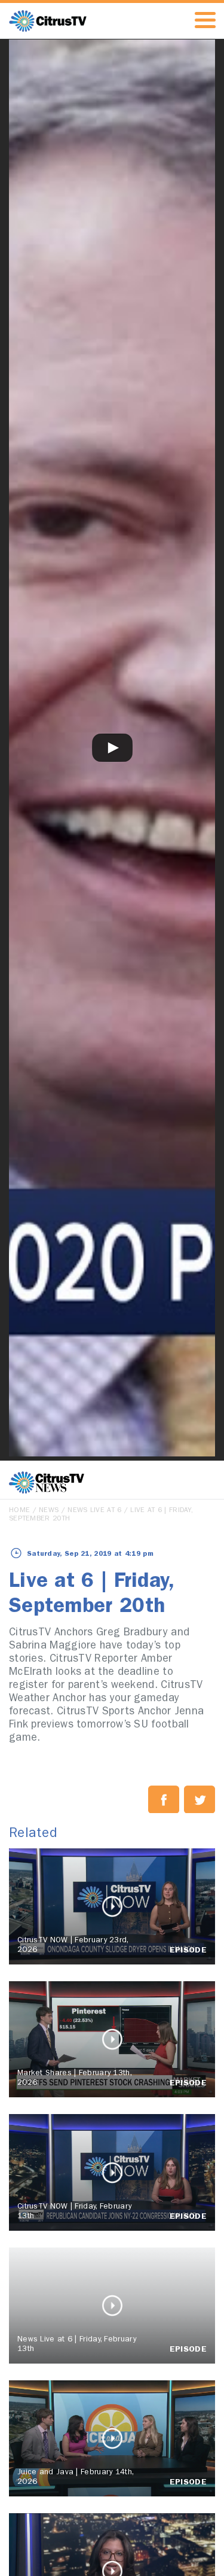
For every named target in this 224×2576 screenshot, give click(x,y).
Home (19, 1511)
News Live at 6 (94, 1511)
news (49, 1511)
